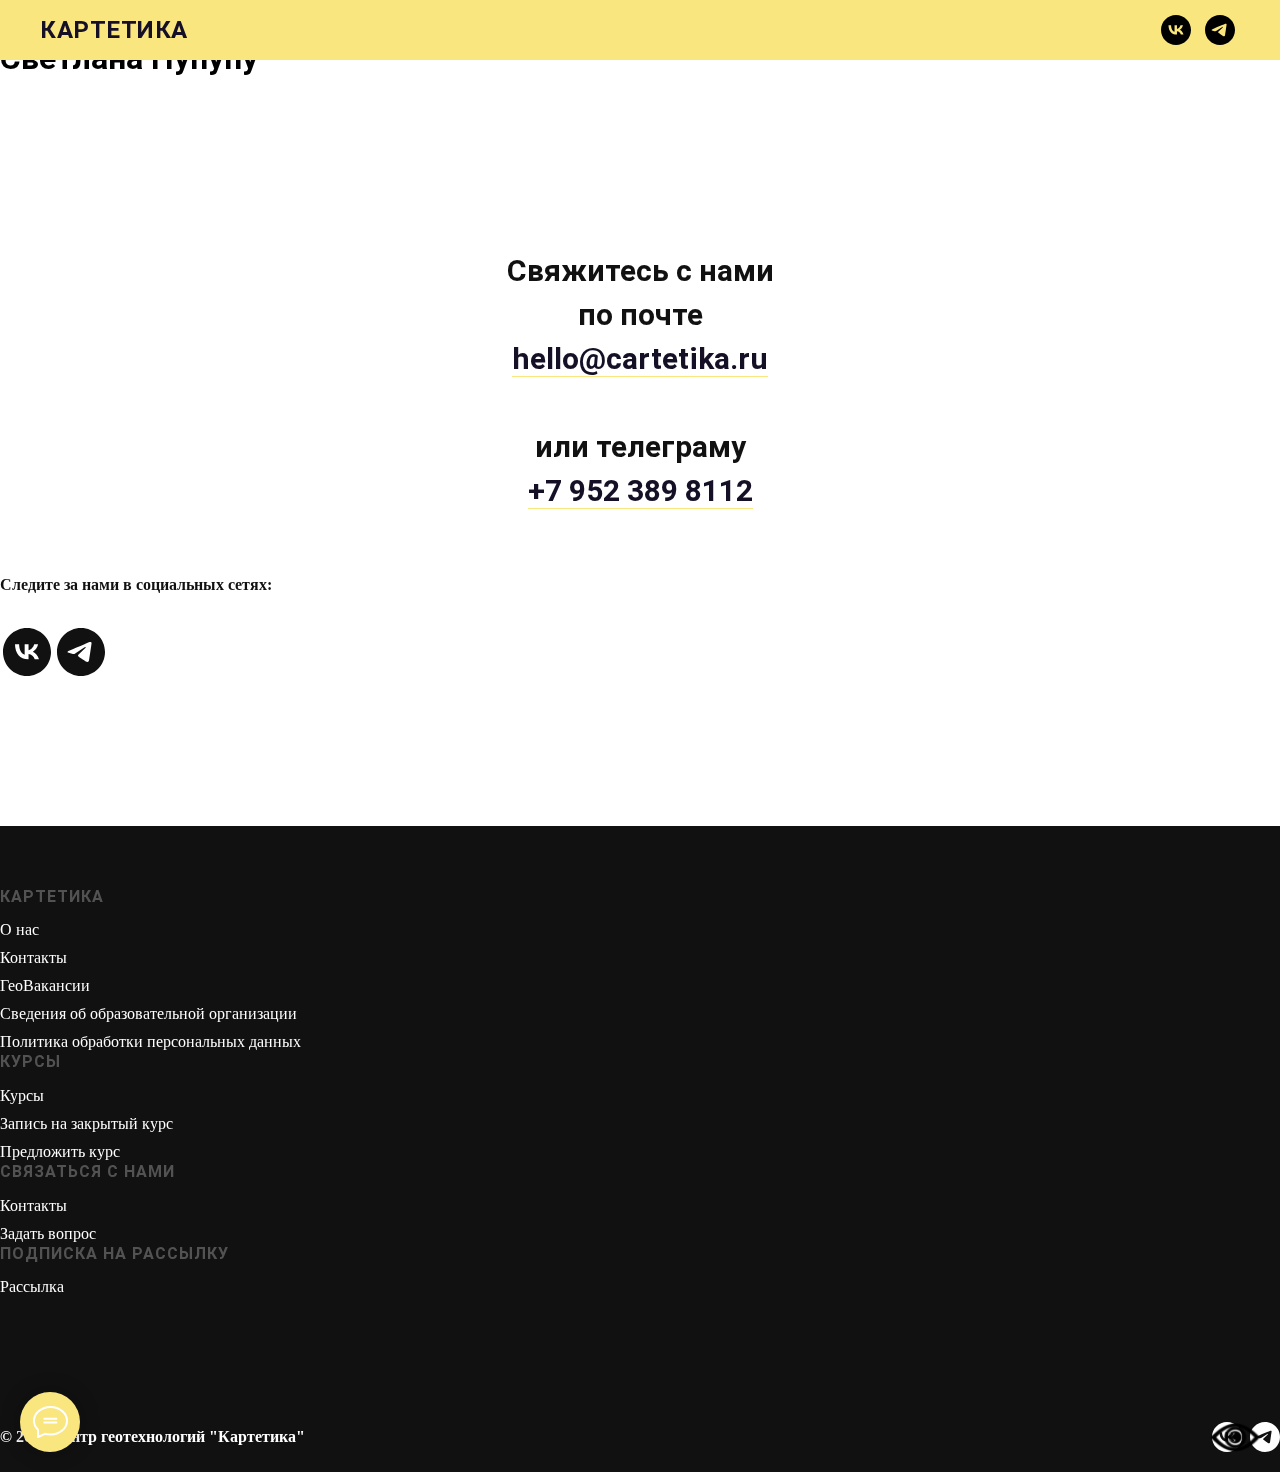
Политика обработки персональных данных (150, 1041)
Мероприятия (1065, 30)
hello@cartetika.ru (640, 358)
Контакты (33, 957)
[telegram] (1220, 30)
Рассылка (32, 1286)
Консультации (586, 30)
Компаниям (734, 30)
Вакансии (932, 30)
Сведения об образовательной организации (148, 1013)
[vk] (1176, 30)
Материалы (439, 30)
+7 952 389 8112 (640, 490)
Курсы (330, 30)
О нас (19, 929)
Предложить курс (60, 1151)
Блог (837, 30)
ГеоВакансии (45, 985)
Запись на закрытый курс (86, 1123)
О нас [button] (247, 30)
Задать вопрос (48, 1233)
